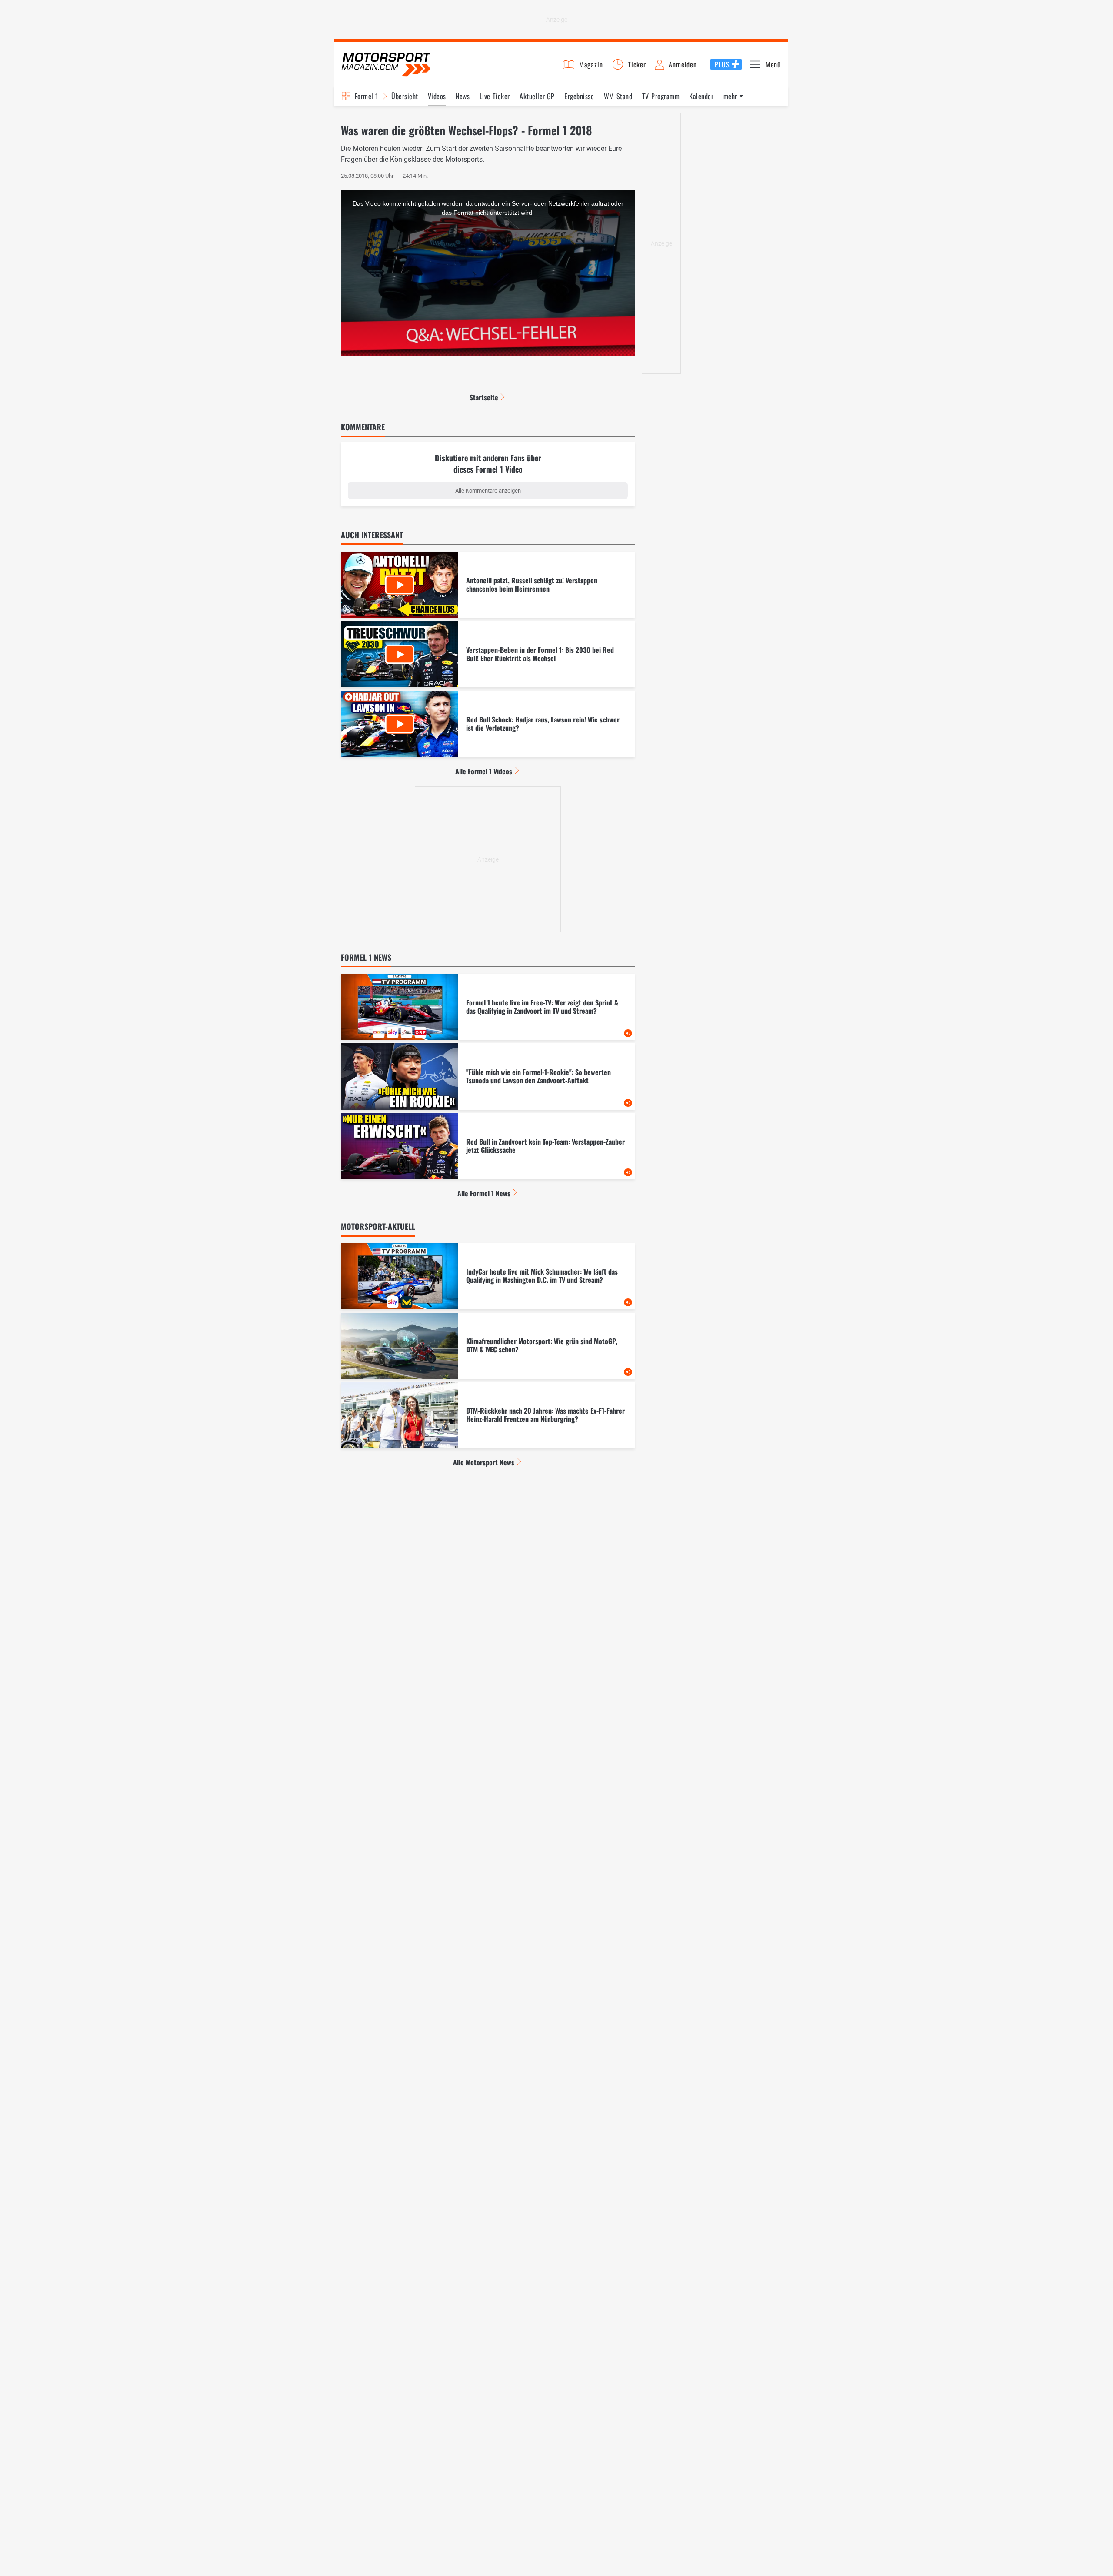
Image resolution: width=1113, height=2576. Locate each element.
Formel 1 (367, 96)
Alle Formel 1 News (484, 1193)
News (463, 96)
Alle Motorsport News (484, 1462)
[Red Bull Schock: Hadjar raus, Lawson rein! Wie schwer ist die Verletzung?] (488, 724)
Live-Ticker (495, 96)
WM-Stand (618, 96)
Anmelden (683, 64)
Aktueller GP (537, 96)
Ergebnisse (579, 96)
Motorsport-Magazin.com (386, 64)
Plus (722, 64)
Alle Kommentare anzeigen (488, 491)
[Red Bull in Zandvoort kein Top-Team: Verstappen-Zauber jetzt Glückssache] (488, 1146)
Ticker (637, 64)
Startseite (484, 397)
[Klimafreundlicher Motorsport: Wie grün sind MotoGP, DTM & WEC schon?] (488, 1346)
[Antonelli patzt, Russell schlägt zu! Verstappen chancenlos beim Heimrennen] (488, 585)
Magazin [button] (591, 64)
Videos (437, 96)
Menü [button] (773, 64)
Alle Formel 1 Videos (484, 771)
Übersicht (405, 96)
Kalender (701, 96)
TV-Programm (661, 96)
